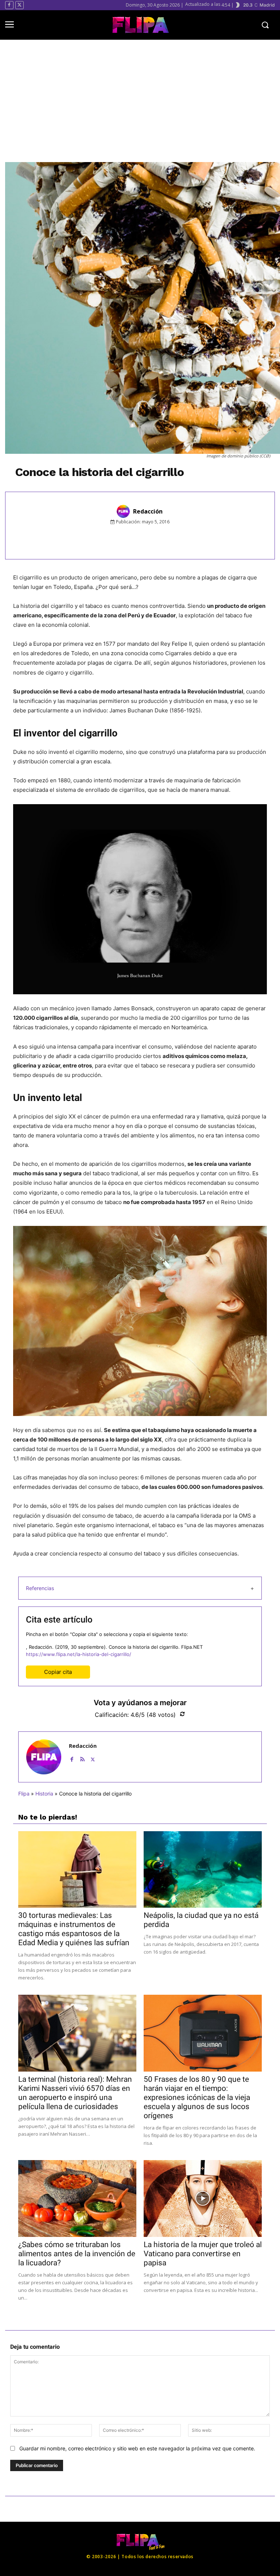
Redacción (148, 511)
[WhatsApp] (167, 538)
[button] (265, 25)
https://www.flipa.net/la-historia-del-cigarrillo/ (79, 1654)
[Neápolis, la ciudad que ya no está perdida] (203, 1870)
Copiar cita (58, 1672)
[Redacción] (124, 511)
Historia (44, 1794)
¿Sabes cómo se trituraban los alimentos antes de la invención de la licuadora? (77, 2254)
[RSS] (82, 1758)
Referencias (40, 1588)
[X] (20, 5)
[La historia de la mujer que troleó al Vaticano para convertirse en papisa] (203, 2199)
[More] (201, 538)
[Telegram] (183, 538)
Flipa (24, 1794)
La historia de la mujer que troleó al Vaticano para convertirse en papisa (203, 2254)
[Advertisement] (143, 101)
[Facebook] (9, 5)
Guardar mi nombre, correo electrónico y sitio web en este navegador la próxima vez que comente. (137, 2448)
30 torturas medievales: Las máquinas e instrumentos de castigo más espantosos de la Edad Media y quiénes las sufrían (74, 1929)
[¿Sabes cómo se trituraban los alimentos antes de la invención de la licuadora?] (77, 2199)
